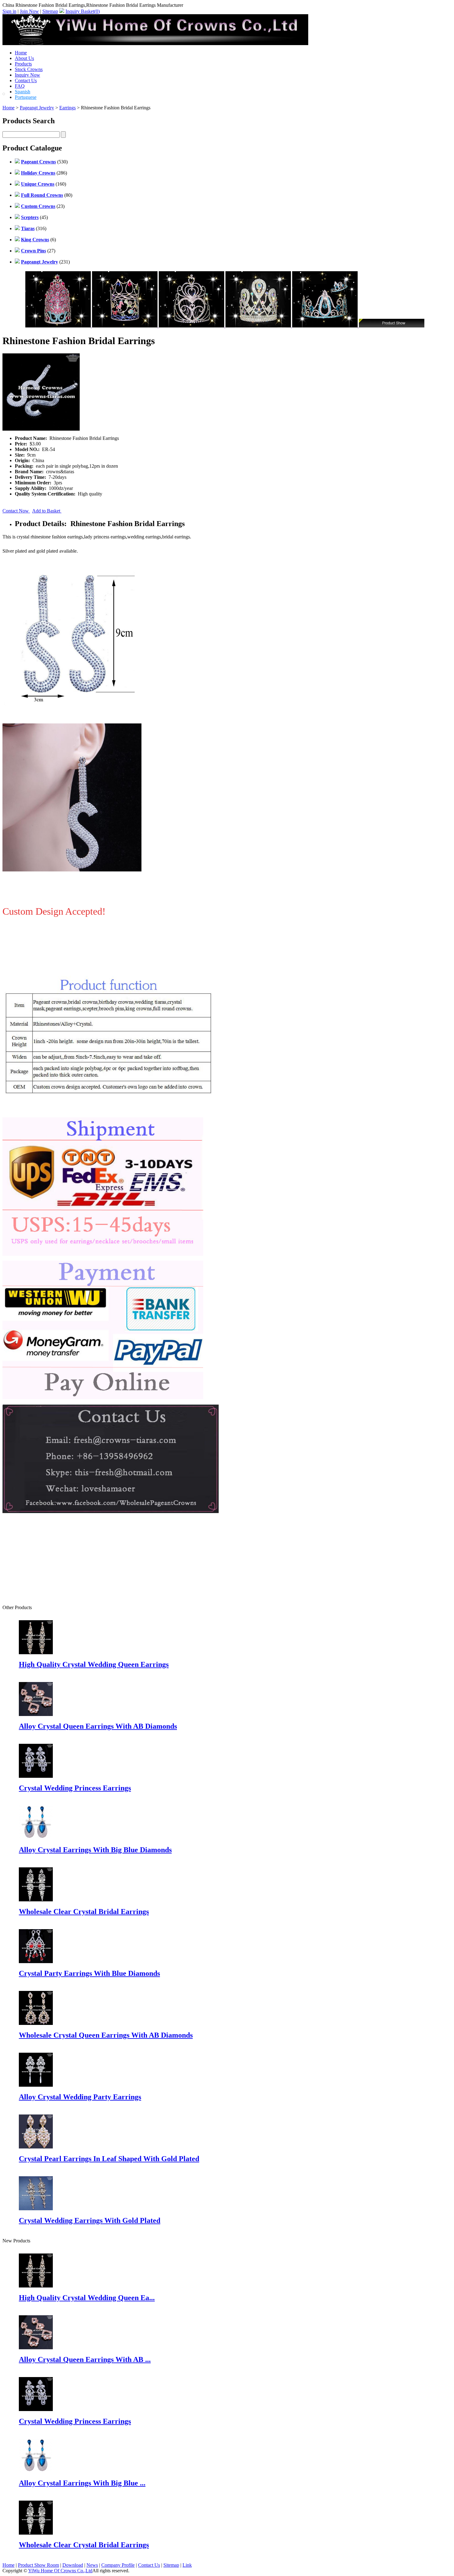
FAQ (20, 86)
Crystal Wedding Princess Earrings (75, 1788)
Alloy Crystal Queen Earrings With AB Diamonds (98, 1726)
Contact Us (26, 80)
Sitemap (50, 11)
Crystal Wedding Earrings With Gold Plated (90, 2220)
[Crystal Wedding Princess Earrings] (36, 2409)
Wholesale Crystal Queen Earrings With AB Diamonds (106, 2035)
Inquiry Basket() (83, 11)
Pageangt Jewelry (37, 108)
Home (21, 53)
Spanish (23, 92)
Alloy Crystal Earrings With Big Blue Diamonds (95, 1850)
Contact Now (16, 511)
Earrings (67, 108)
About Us (24, 58)
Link (187, 2565)
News (92, 2565)
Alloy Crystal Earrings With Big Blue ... (82, 2483)
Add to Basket (47, 511)
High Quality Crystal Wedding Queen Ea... (87, 2298)
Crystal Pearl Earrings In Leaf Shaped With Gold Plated (109, 2159)
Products (23, 64)
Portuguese (26, 97)
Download (73, 2565)
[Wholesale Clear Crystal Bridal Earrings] (36, 2533)
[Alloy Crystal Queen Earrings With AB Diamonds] (36, 2348)
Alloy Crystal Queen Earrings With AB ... (85, 2359)
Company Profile (118, 2565)
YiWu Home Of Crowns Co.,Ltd (60, 2571)
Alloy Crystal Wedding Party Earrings (80, 2097)
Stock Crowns (29, 69)
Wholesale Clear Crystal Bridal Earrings (84, 1912)
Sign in (9, 11)
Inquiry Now (27, 75)
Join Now (29, 11)
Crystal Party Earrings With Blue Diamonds (89, 1973)
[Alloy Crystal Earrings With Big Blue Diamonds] (36, 2471)
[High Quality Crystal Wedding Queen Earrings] (36, 2286)
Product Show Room (38, 2565)
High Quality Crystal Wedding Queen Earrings (94, 1664)
